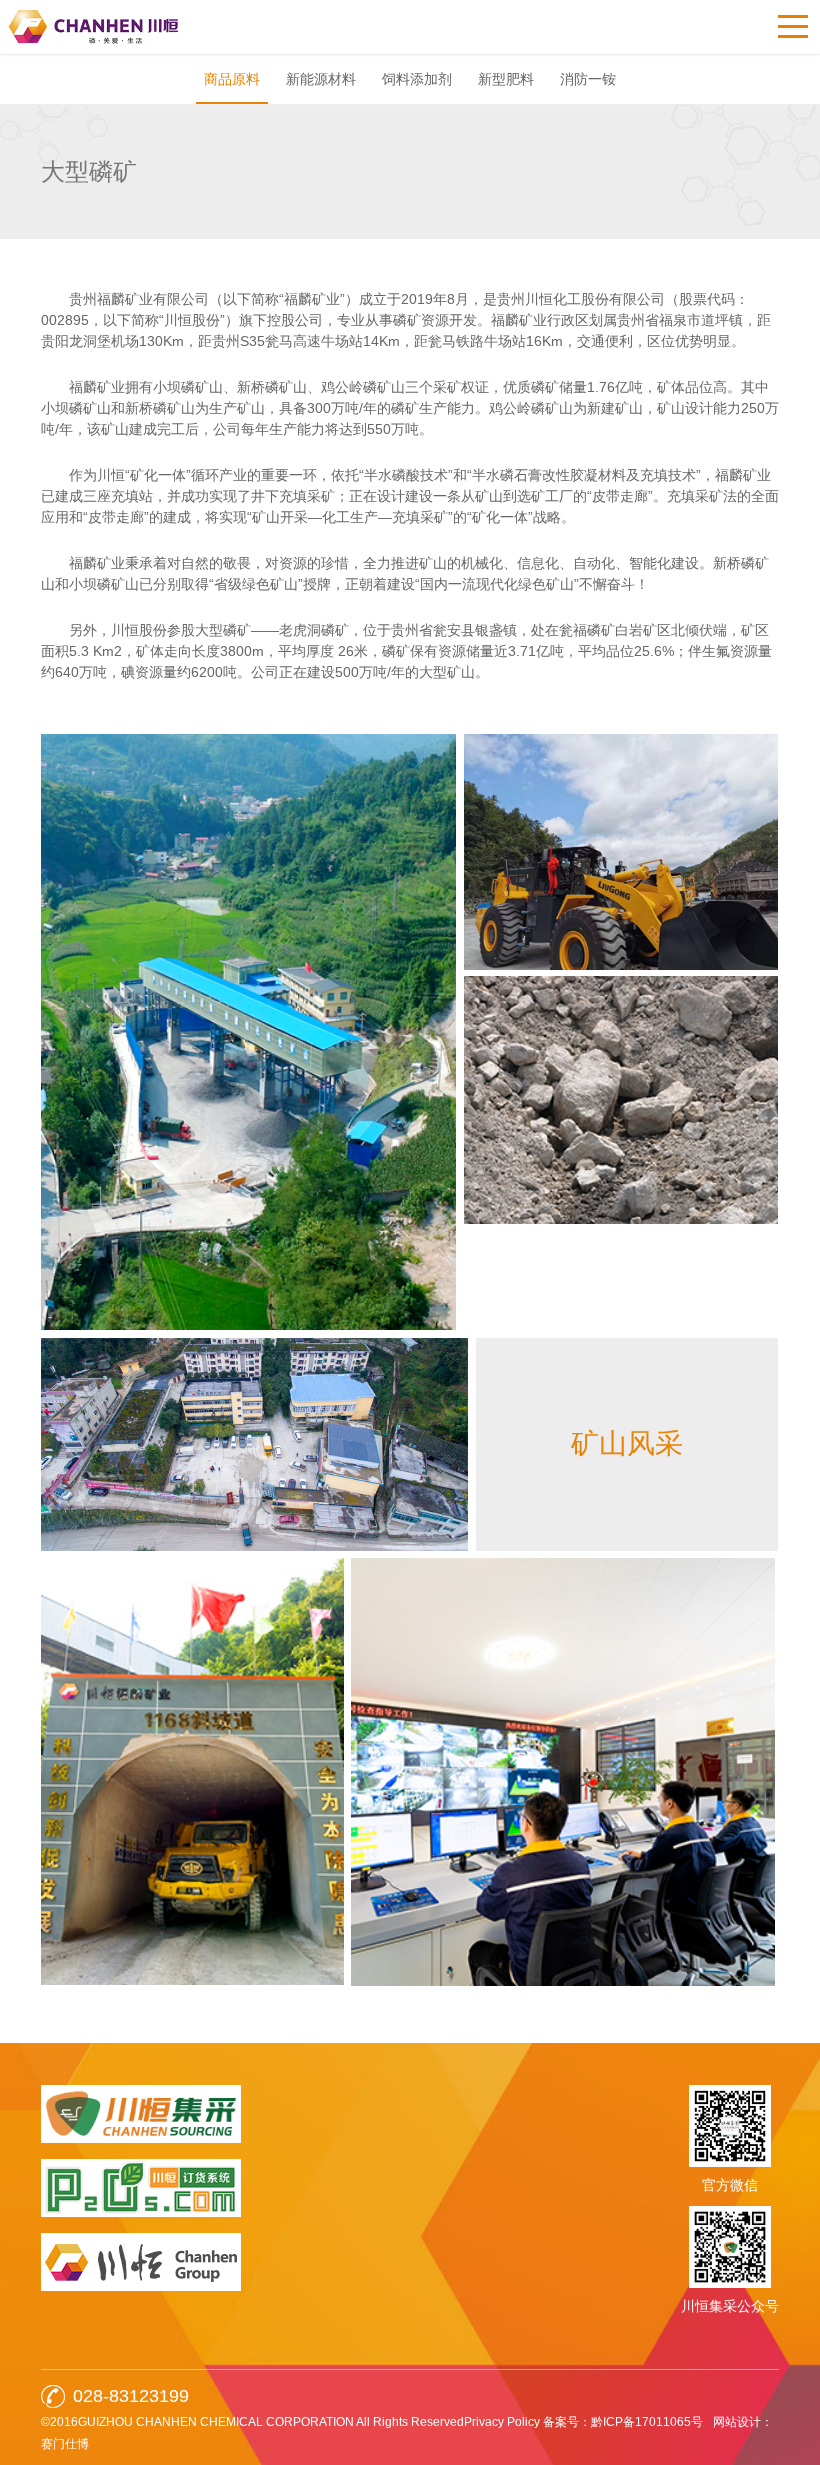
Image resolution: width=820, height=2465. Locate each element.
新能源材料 (321, 79)
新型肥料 (506, 79)
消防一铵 (588, 79)
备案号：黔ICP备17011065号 (623, 2422)
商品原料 (232, 79)
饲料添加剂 (417, 79)
